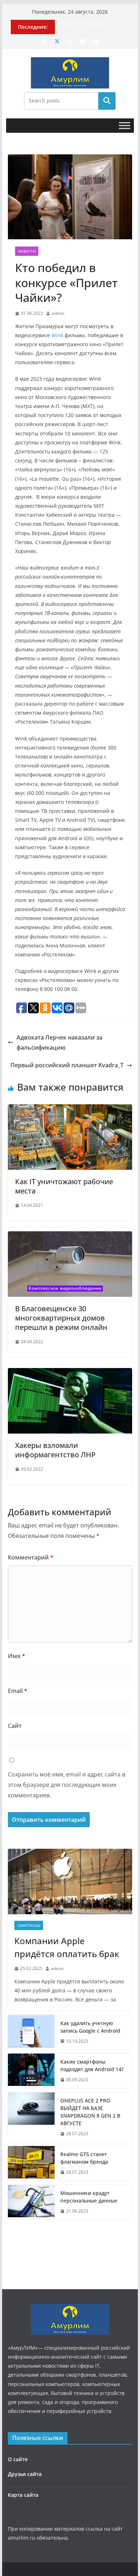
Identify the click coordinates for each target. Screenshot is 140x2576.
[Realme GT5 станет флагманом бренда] (31, 2163)
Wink (57, 335)
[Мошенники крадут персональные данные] (31, 2202)
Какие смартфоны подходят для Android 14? (92, 2065)
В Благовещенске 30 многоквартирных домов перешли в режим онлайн (61, 1318)
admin (58, 313)
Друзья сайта (25, 2474)
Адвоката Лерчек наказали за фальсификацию (59, 1043)
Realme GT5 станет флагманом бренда (84, 2158)
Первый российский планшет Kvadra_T (67, 1065)
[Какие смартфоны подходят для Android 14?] (31, 2071)
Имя (17, 1656)
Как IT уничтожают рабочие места (64, 1186)
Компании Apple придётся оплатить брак (67, 1947)
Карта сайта (23, 2495)
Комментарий (31, 1557)
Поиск (107, 101)
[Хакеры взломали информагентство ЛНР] (70, 1373)
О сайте (18, 2459)
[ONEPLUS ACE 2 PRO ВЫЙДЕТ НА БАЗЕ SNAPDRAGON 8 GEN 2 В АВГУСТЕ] (31, 2117)
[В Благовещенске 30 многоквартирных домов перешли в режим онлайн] (70, 1236)
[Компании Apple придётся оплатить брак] (70, 1882)
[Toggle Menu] (125, 125)
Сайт (15, 1726)
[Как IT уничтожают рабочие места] (70, 1109)
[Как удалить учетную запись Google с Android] (31, 2032)
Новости (27, 251)
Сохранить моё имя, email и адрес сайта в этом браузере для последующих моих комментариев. (67, 1785)
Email (18, 1691)
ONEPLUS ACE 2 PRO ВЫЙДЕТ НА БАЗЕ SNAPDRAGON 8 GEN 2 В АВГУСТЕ (90, 2112)
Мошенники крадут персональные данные (89, 2197)
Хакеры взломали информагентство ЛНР (55, 1450)
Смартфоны (29, 1925)
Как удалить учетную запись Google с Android (90, 2027)
